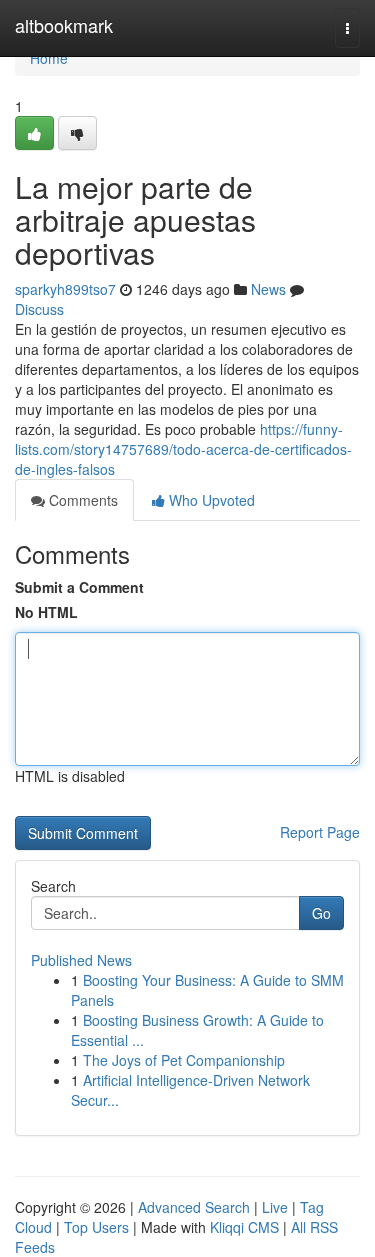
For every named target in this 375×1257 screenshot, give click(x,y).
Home (49, 58)
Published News (81, 960)
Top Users (96, 1227)
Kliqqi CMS (244, 1227)
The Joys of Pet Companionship (184, 1060)
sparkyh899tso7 (65, 289)
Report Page (320, 832)
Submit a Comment (79, 587)
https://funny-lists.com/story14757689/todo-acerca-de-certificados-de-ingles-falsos (183, 449)
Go (321, 913)
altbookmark (64, 25)
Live (275, 1207)
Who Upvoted (210, 500)
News (268, 289)
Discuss (39, 309)
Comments (81, 500)
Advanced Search (194, 1207)
